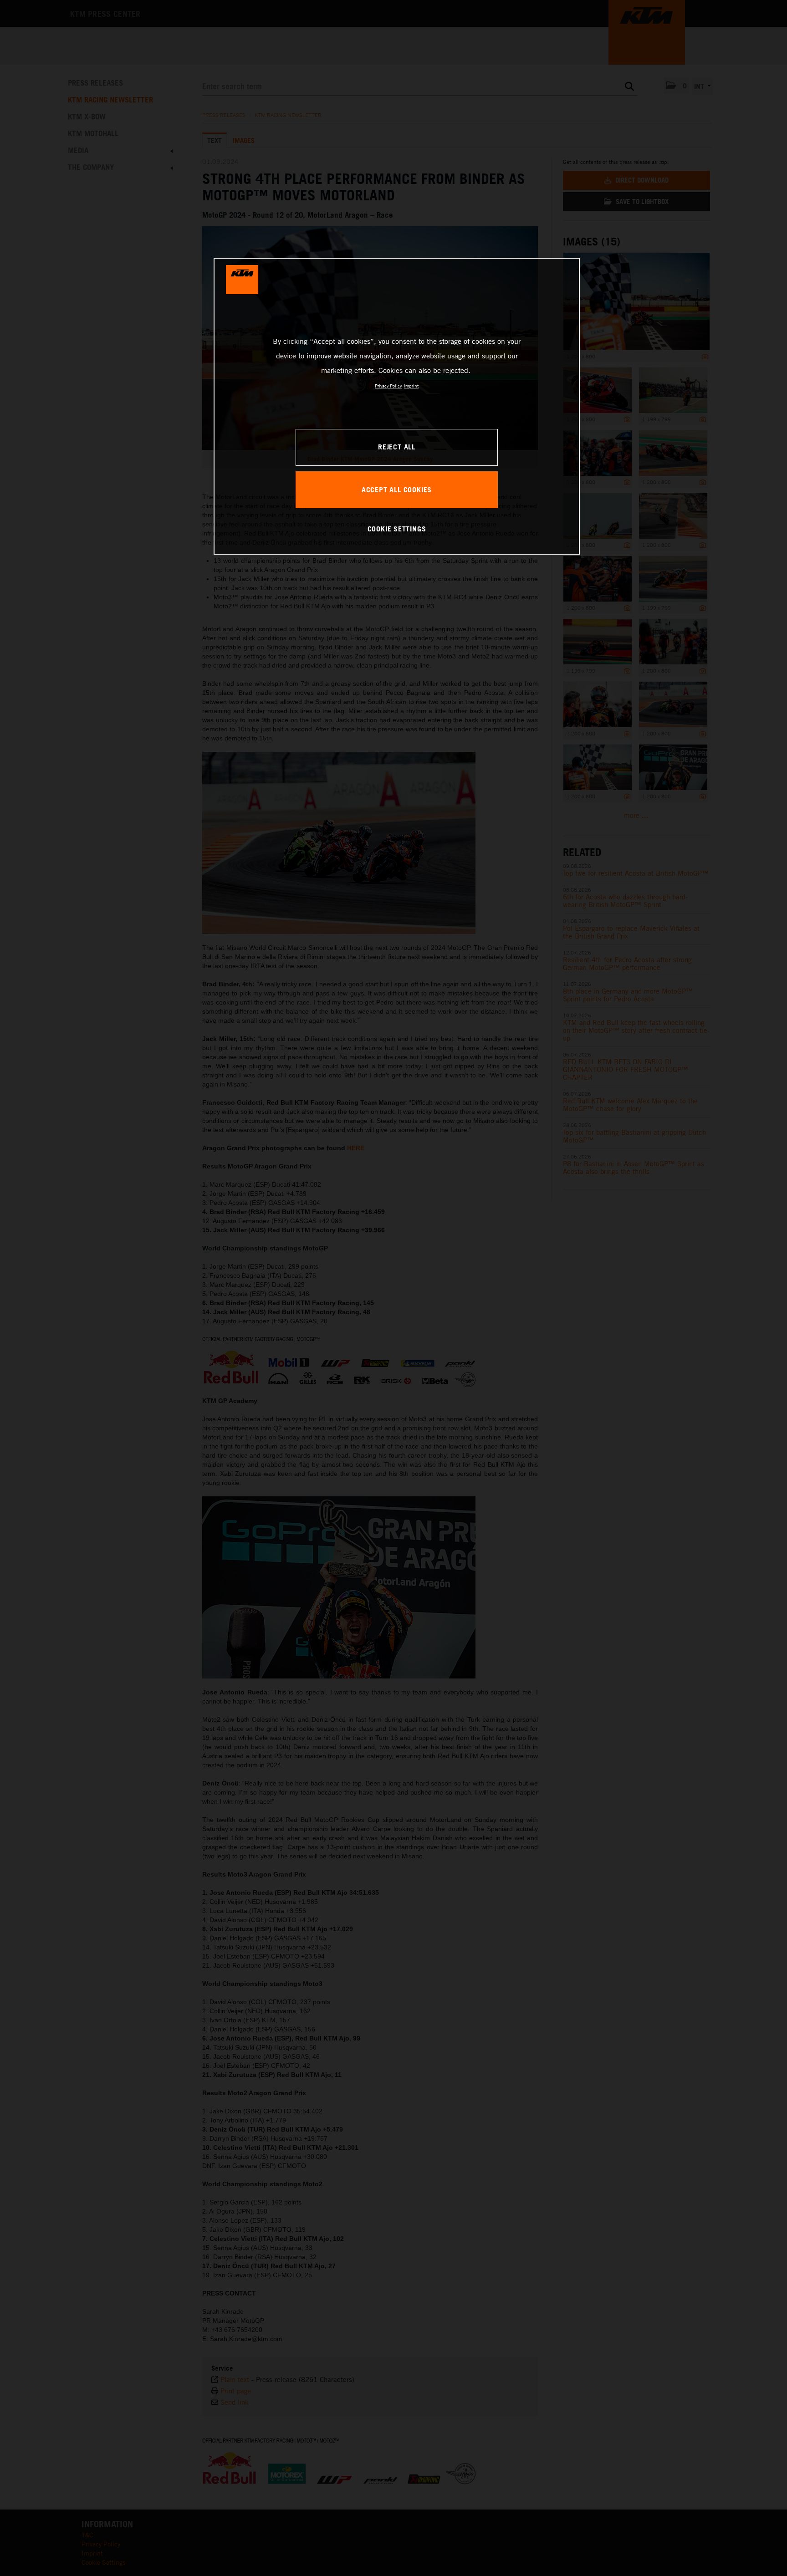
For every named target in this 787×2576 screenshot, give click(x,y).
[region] (397, 406)
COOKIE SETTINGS (397, 529)
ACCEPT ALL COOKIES (397, 490)
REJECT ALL (397, 447)
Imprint (411, 386)
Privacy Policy (388, 386)
